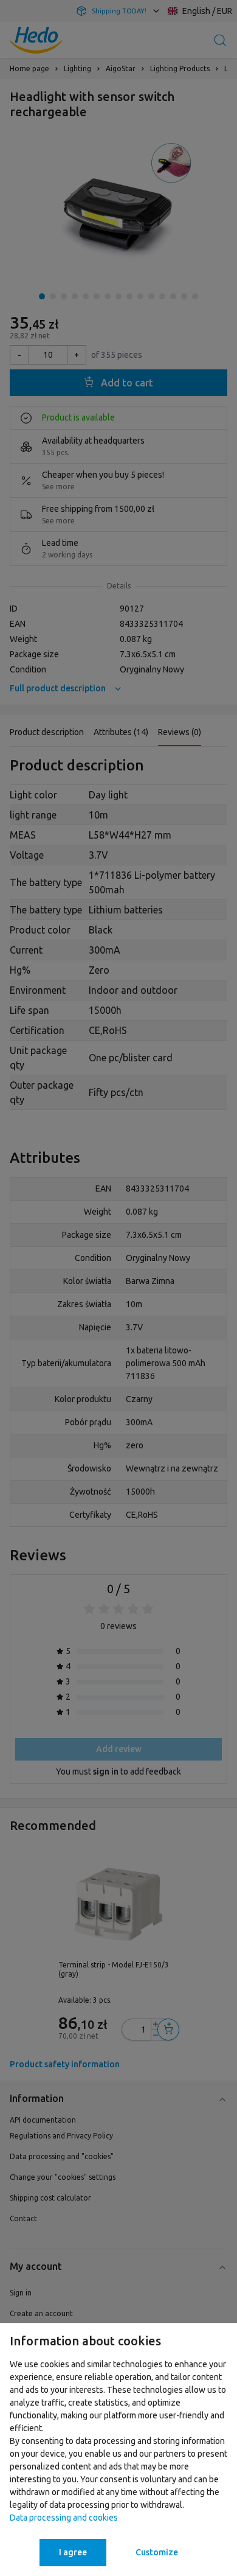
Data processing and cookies (64, 2518)
